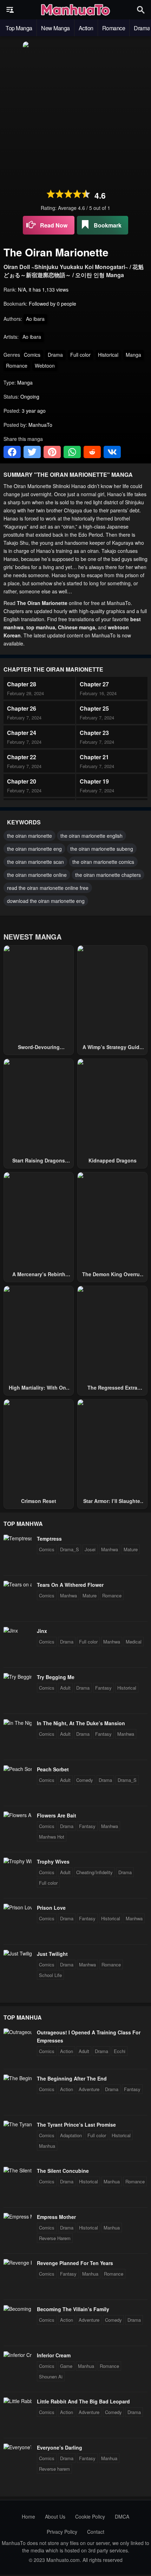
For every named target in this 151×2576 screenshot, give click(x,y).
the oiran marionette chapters (108, 875)
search (141, 10)
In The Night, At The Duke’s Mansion (81, 1723)
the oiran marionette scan (35, 862)
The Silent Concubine (63, 2171)
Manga (133, 355)
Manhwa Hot (52, 1837)
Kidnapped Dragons (113, 1160)
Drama (55, 355)
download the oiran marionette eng (46, 901)
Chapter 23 (94, 733)
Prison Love (51, 1908)
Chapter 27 (94, 684)
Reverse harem (54, 2469)
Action (86, 28)
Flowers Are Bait (57, 1815)
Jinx (42, 1631)
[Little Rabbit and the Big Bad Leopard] (18, 2401)
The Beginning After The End (72, 2078)
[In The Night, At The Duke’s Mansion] (18, 1723)
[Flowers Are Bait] (18, 1815)
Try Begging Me (56, 1677)
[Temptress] (18, 1538)
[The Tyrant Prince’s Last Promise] (18, 2124)
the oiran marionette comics (103, 862)
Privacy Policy (62, 2532)
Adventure (89, 2089)
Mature (131, 1549)
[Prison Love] (18, 1907)
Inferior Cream (54, 2355)
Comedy (85, 1780)
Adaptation (71, 2135)
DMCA (122, 2516)
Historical (108, 355)
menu (10, 10)
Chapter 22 (22, 757)
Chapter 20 (22, 781)
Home (28, 2516)
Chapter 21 (94, 757)
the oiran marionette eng (34, 849)
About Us (55, 2516)
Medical (134, 1642)
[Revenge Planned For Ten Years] (18, 2263)
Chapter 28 (22, 684)
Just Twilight (52, 1954)
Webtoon (45, 366)
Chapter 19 (94, 781)
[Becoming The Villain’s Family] (18, 2309)
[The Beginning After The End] (18, 2078)
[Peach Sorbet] (18, 1769)
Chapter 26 (22, 708)
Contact (96, 2532)
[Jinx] (11, 1630)
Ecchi (120, 2051)
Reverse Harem (55, 2238)
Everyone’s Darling (60, 2447)
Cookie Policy (90, 2516)
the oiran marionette (29, 836)
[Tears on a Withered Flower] (18, 1584)
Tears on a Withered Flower (70, 1585)
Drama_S (70, 1549)
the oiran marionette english (91, 836)
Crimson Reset (39, 1501)
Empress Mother (56, 2217)
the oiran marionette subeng (102, 849)
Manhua (47, 2146)
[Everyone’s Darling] (18, 2447)
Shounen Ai (51, 2377)
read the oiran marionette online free (48, 888)
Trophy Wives (53, 1861)
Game (66, 2366)
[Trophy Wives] (18, 1861)
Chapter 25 (94, 708)
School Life (50, 1975)
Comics (32, 355)
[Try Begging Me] (18, 1677)
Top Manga (19, 28)
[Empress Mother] (18, 2216)
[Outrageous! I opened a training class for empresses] (18, 2032)
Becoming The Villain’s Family (73, 2309)
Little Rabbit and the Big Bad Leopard (83, 2401)
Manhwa (110, 1549)
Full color (80, 355)
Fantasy (103, 1688)
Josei (90, 1549)
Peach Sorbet (53, 1769)
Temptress (49, 1539)
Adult (65, 1688)
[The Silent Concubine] (18, 2170)
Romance (114, 28)
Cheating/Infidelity (94, 1872)
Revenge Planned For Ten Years (75, 2263)
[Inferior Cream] (18, 2355)
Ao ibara (35, 319)
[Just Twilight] (18, 1953)
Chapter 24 (22, 733)
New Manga (55, 28)
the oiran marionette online (37, 875)
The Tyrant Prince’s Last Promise (76, 2125)
